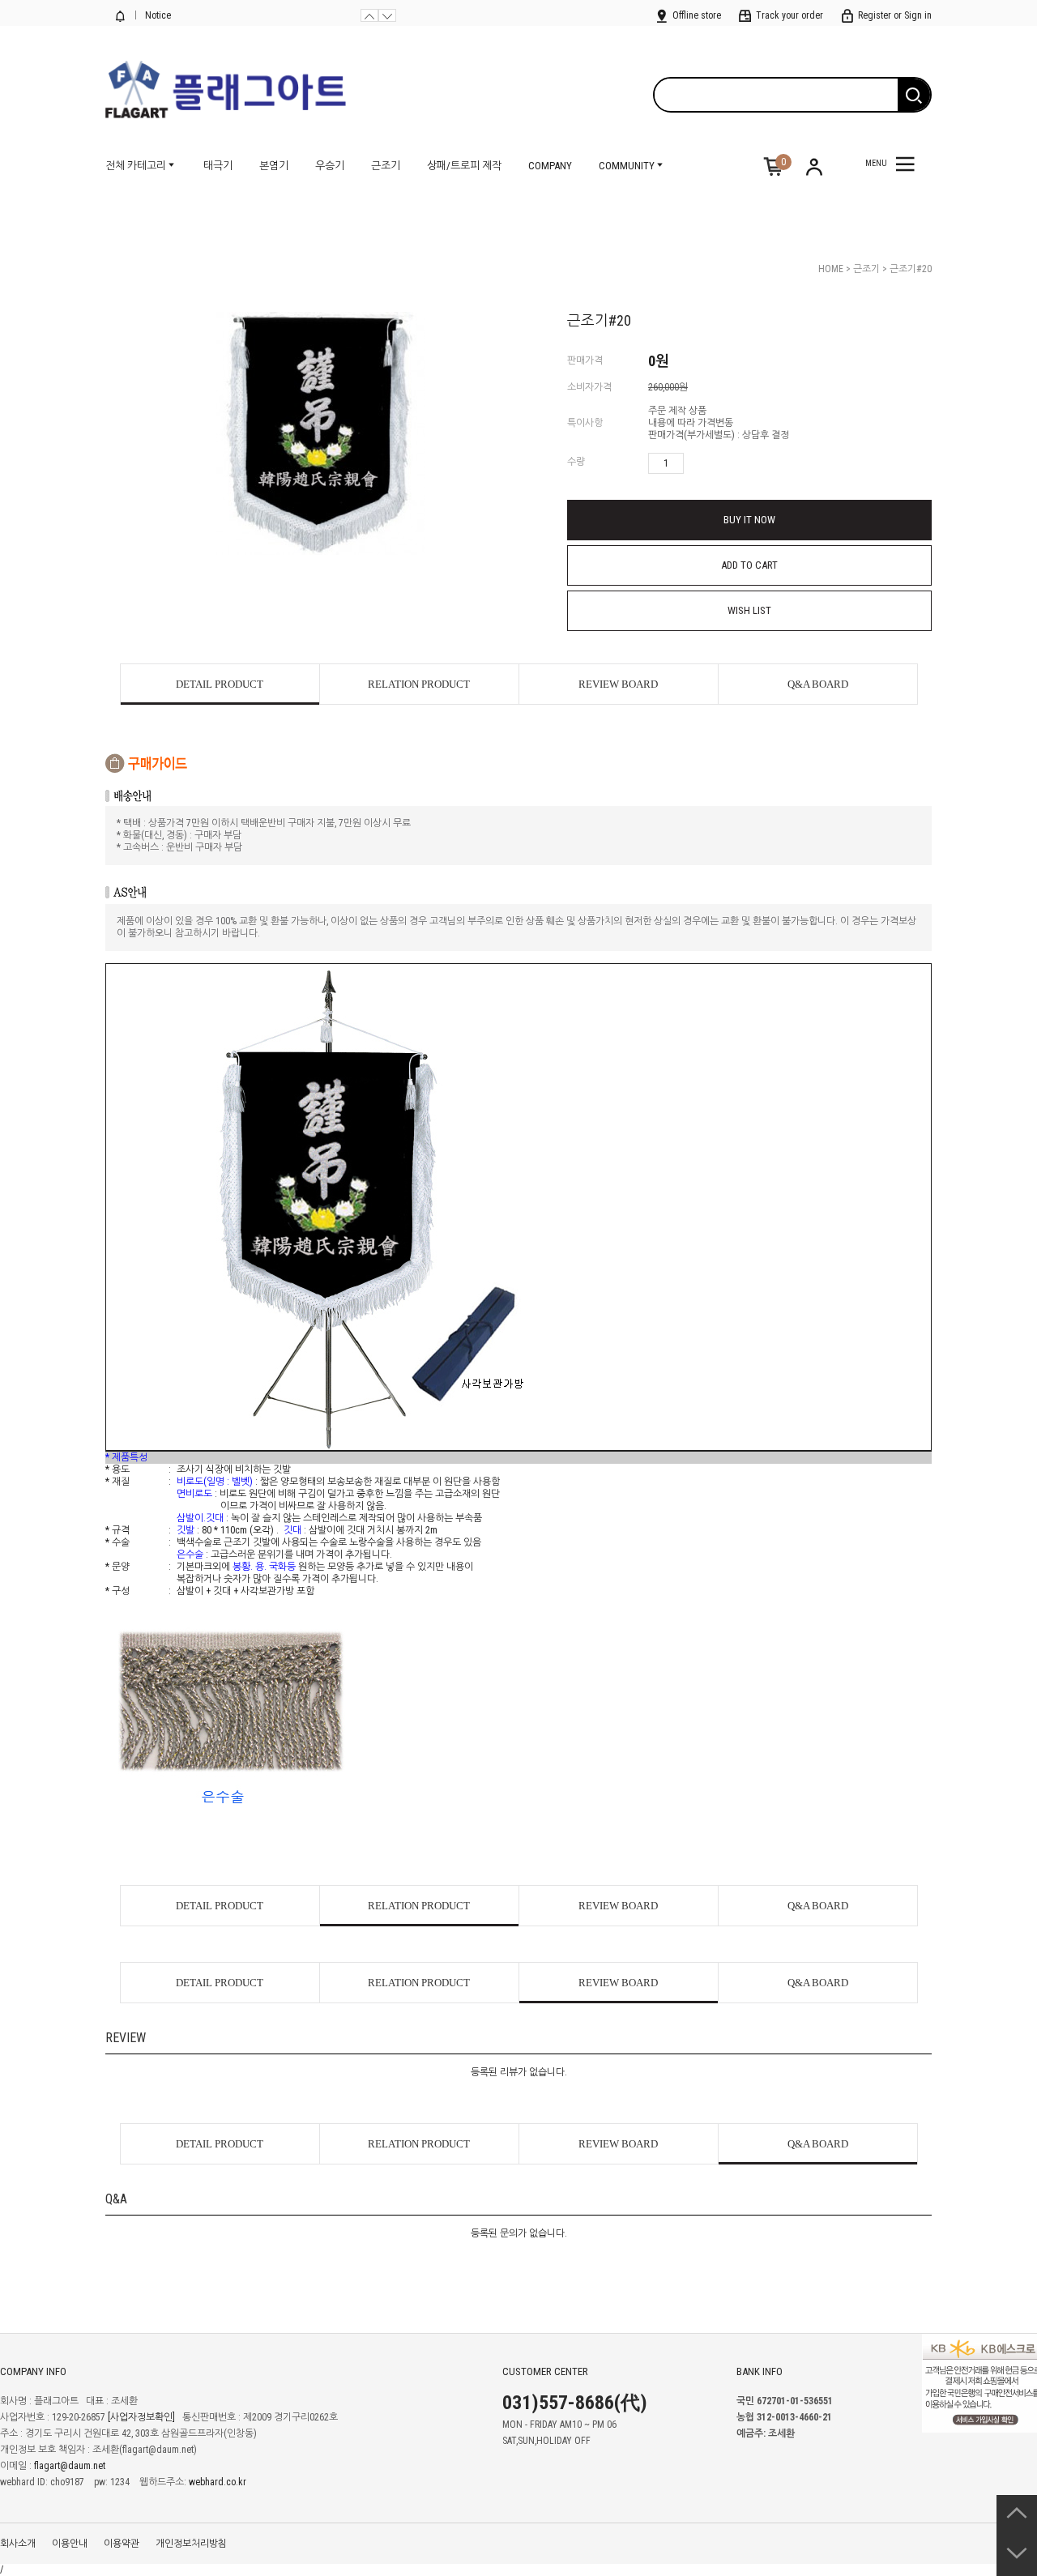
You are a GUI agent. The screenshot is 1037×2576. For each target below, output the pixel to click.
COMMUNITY (627, 166)
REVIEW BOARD (618, 684)
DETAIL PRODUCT (220, 684)
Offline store (696, 15)
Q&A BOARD (818, 684)
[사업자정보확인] (141, 2417)
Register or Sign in (894, 15)
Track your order (788, 15)
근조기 (386, 166)
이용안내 (70, 2544)
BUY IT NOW (749, 520)
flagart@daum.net (70, 2466)
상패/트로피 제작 (464, 166)
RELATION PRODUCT (419, 684)
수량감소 (720, 463)
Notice (157, 15)
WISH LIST (749, 610)
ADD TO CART (749, 565)
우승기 (330, 166)
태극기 (218, 166)
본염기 (274, 166)
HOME (831, 269)
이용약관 (122, 2544)
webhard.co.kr (218, 2482)
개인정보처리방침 (191, 2544)
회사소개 (18, 2544)
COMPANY (550, 166)
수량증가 (697, 463)
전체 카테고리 (136, 166)
